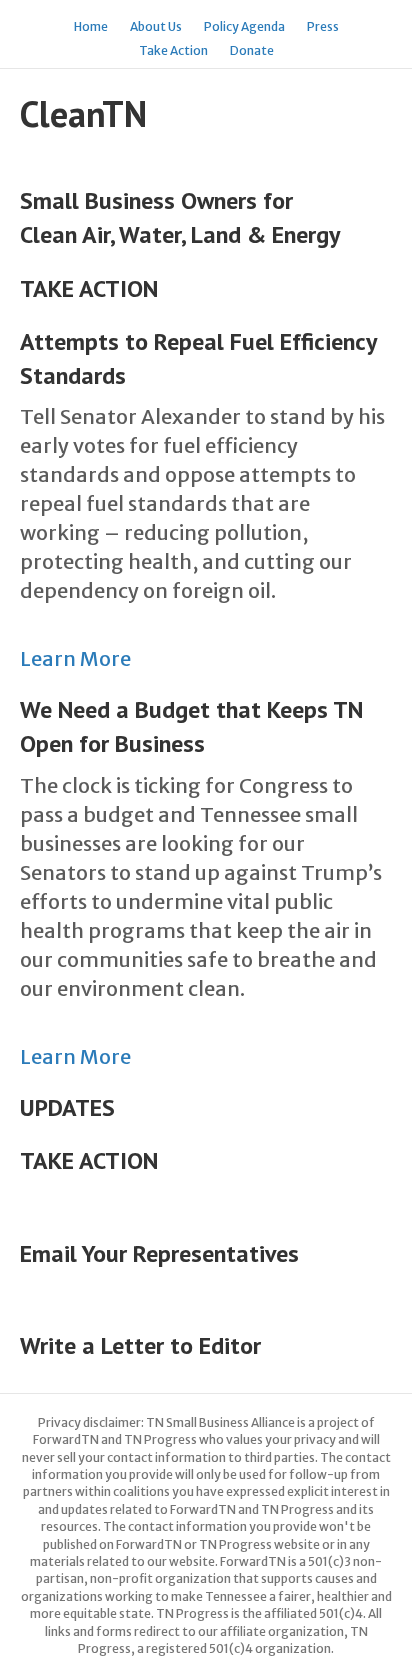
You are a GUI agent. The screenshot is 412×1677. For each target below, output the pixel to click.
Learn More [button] (75, 658)
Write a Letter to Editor (140, 1345)
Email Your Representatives (159, 1253)
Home (91, 26)
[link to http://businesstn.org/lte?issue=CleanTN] (22, 1294)
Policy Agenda (244, 26)
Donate (252, 50)
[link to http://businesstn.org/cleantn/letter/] (22, 1202)
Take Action (173, 50)
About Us (156, 26)
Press (323, 26)
